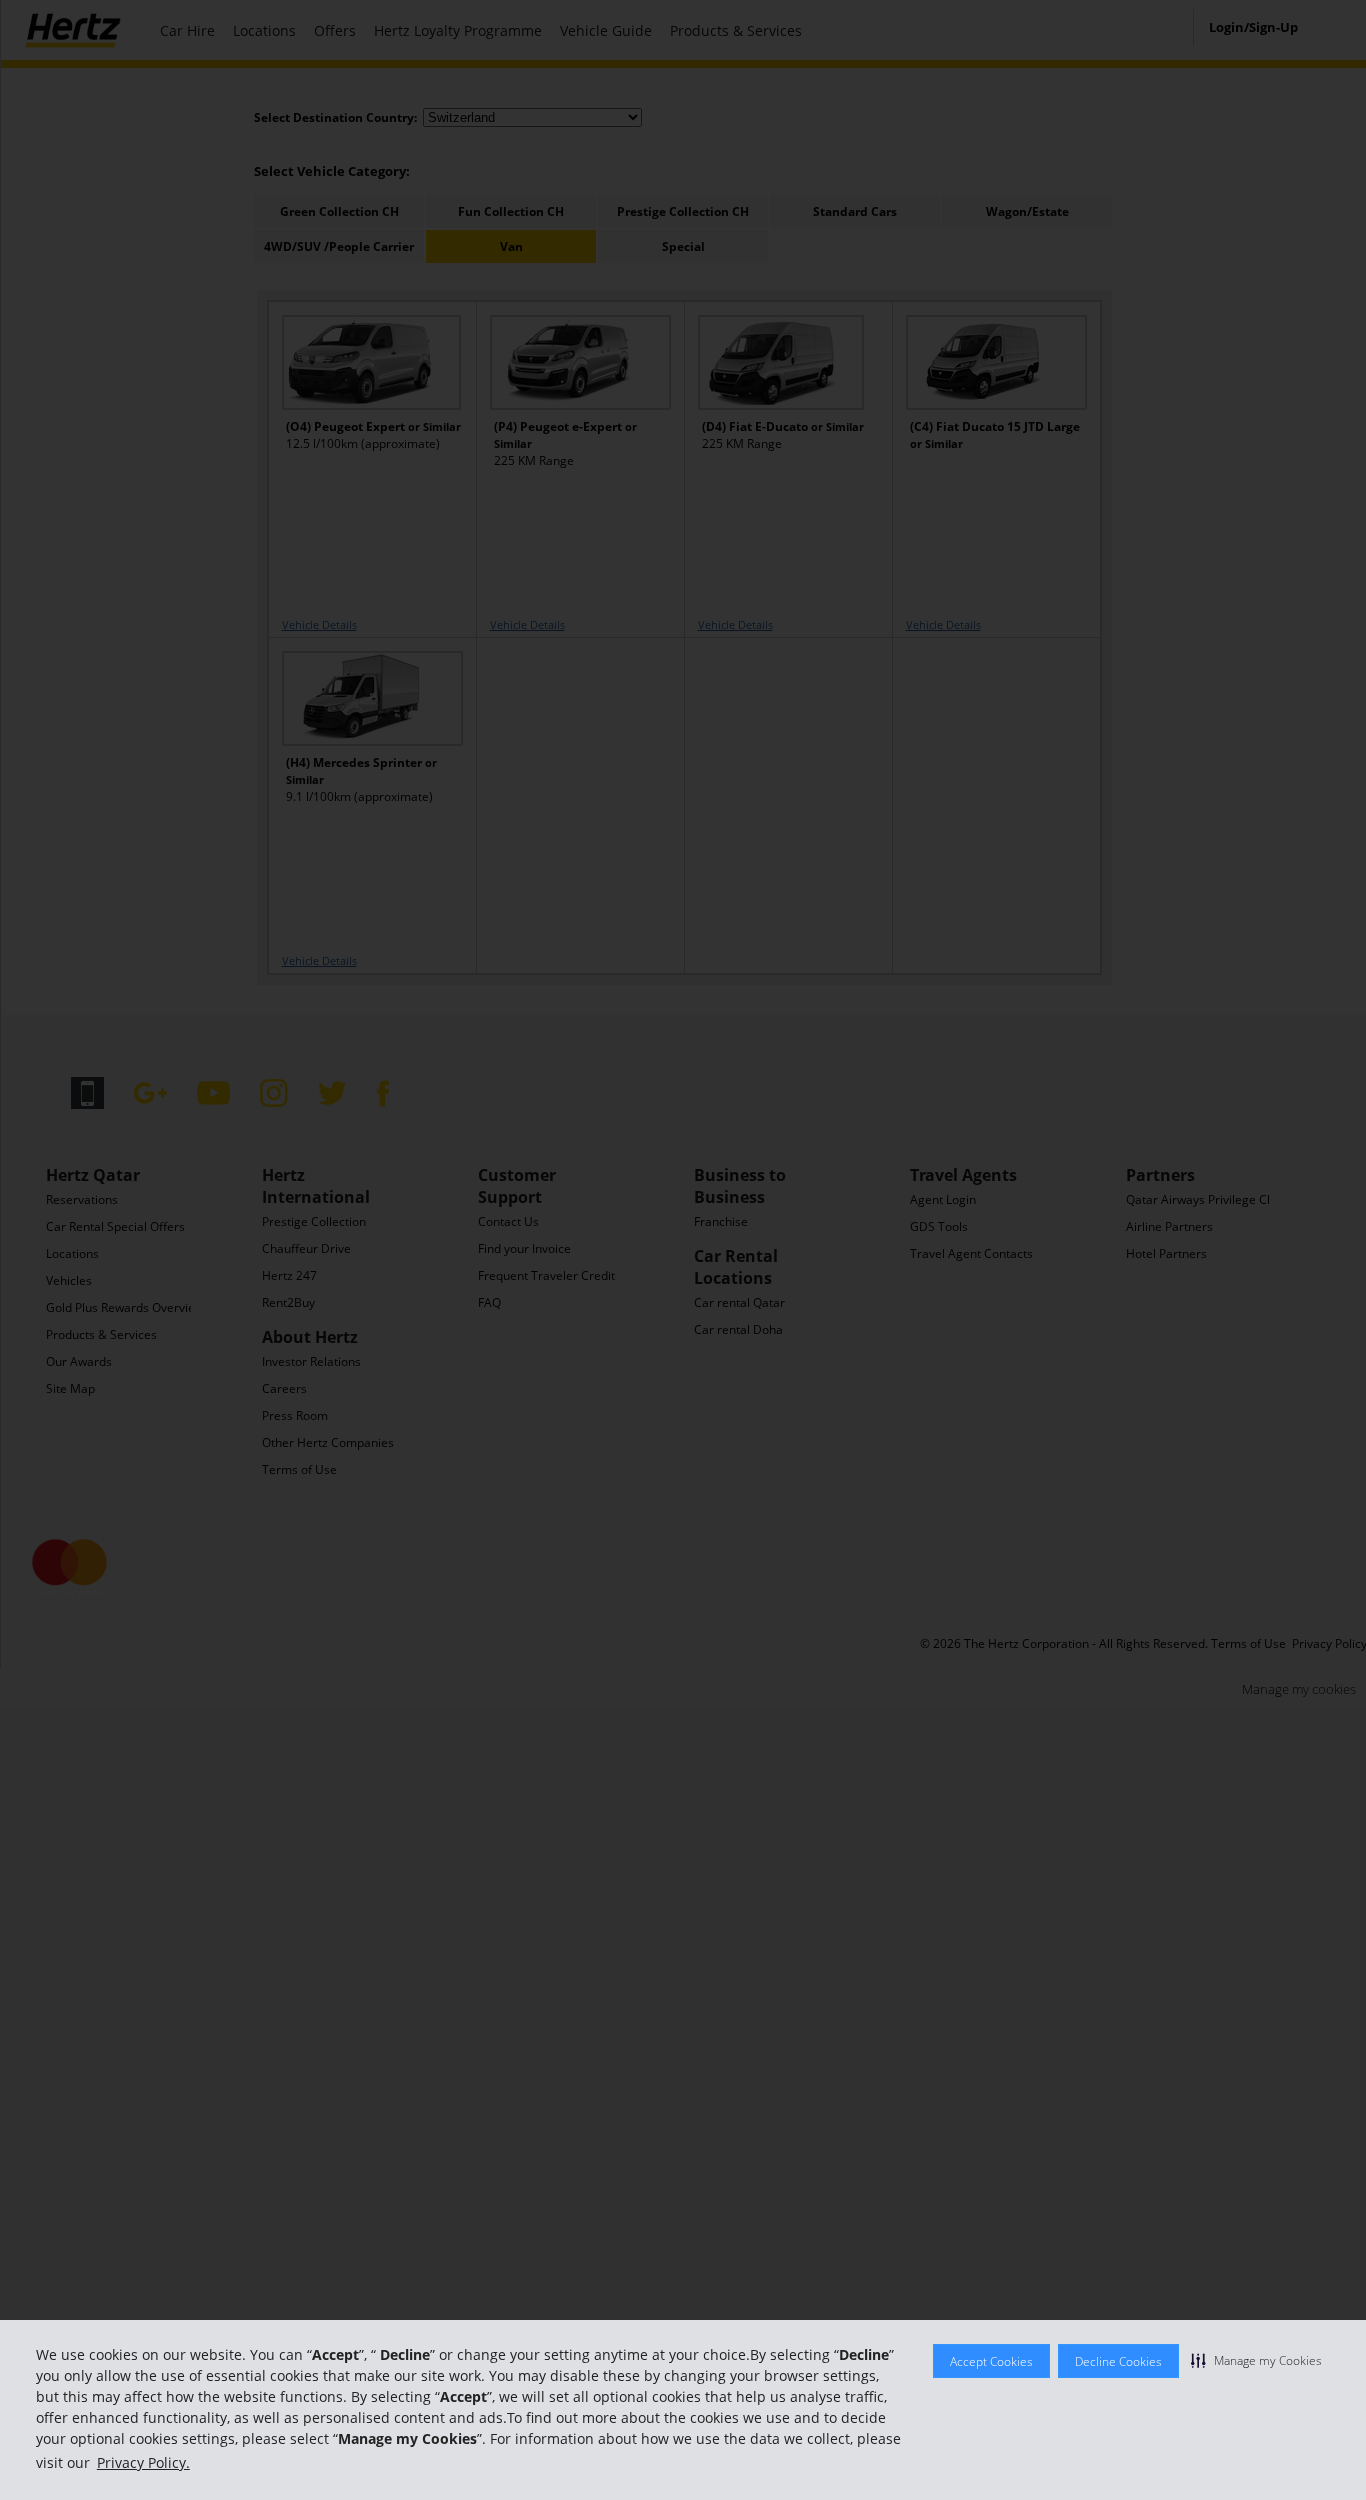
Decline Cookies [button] (1118, 2361)
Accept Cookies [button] (991, 2361)
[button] (1256, 2360)
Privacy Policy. (143, 2462)
